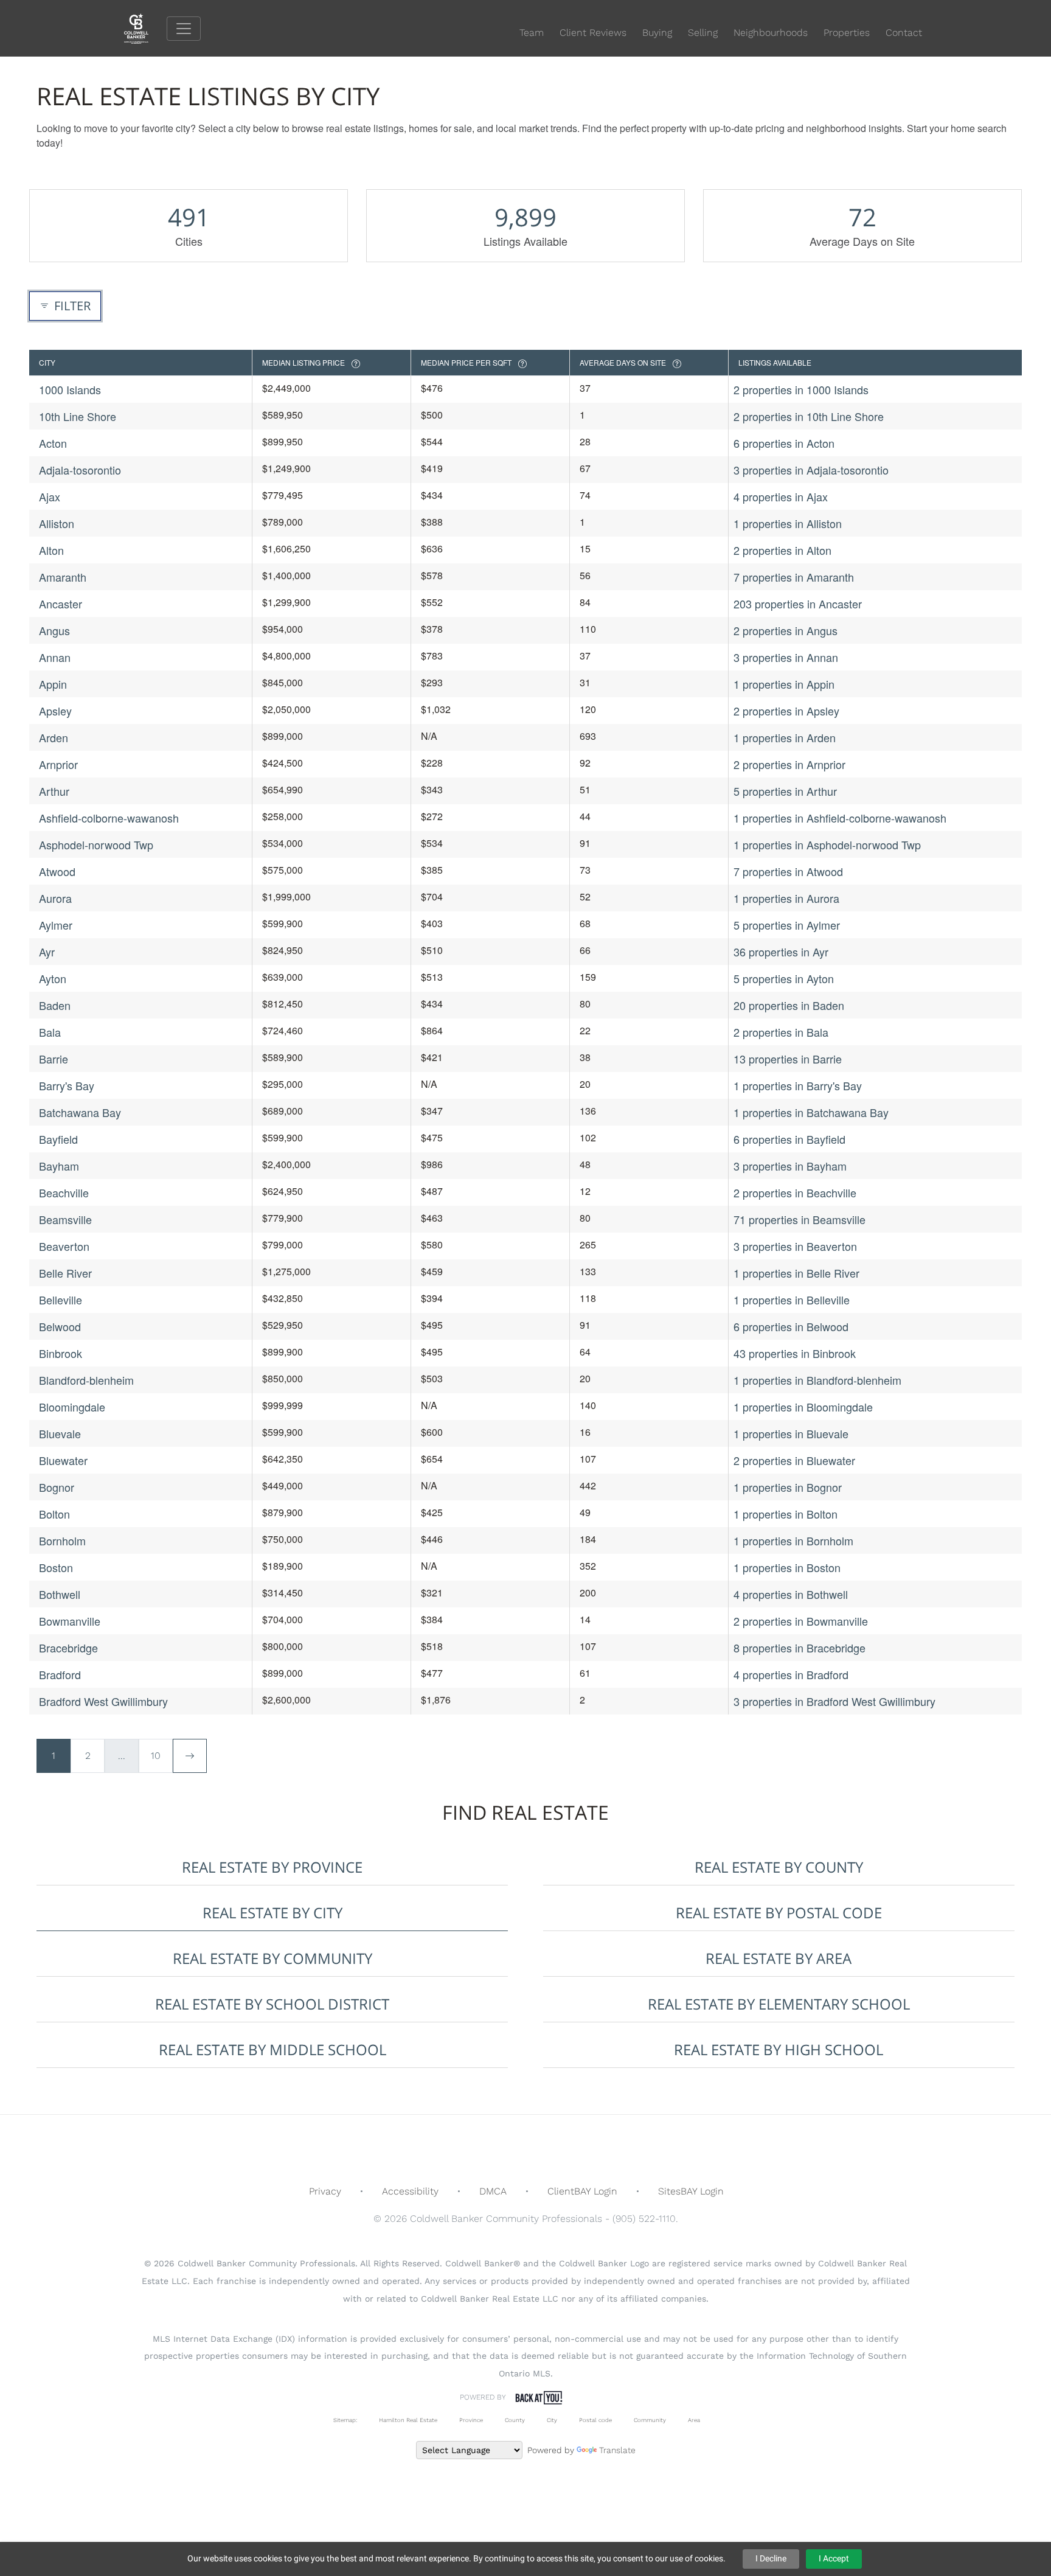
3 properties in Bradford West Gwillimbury (834, 1701)
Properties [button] (847, 33)
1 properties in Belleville (792, 1300)
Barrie (54, 1059)
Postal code (595, 2420)
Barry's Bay (67, 1085)
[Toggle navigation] (184, 29)
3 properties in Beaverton (795, 1246)
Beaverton (64, 1246)
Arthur (54, 791)
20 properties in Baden (789, 1005)
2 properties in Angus (786, 630)
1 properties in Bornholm (793, 1540)
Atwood (57, 871)
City (552, 2420)
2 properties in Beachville (795, 1192)
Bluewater (63, 1460)
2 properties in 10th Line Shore (809, 416)
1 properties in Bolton (786, 1514)
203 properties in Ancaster (798, 604)
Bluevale (60, 1433)
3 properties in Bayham (790, 1166)
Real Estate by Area (779, 1958)
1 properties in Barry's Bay (798, 1085)
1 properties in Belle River (796, 1273)
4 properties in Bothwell (791, 1594)
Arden (54, 737)
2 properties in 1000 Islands (801, 389)
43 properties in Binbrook (795, 1353)
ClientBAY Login (582, 2191)
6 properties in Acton (784, 443)
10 (156, 1756)
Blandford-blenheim (86, 1380)
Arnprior (58, 764)
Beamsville (65, 1219)
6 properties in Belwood (791, 1326)
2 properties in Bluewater (794, 1460)
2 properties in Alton (782, 550)
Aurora (55, 898)
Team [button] (532, 33)
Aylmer (56, 925)
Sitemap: (345, 2420)
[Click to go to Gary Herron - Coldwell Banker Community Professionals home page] (145, 28)
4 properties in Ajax (781, 496)
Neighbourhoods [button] (771, 33)
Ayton (53, 978)
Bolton (54, 1514)
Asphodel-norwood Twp (96, 844)
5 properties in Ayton (784, 978)
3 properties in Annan (786, 657)
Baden (55, 1005)
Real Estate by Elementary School (779, 2004)
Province (471, 2420)
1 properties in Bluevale (791, 1433)
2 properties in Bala (781, 1032)
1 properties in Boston (787, 1567)
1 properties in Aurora (786, 898)
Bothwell (60, 1594)
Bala (50, 1032)
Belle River (65, 1273)
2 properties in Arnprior (789, 764)
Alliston (57, 523)
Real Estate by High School (779, 2049)
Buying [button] (657, 33)
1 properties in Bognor (788, 1487)
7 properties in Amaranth (794, 577)
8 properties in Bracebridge (800, 1648)
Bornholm (62, 1540)
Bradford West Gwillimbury (103, 1701)
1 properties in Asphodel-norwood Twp (827, 844)
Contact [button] (904, 33)
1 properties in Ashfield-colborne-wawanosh (840, 818)
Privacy (325, 2191)
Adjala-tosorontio (80, 470)
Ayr (47, 952)
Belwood (60, 1326)
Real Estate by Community (272, 1958)
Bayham (59, 1166)
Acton (53, 443)
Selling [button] (703, 33)
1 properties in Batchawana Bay (811, 1112)
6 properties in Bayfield (789, 1139)
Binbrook (61, 1353)
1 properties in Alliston (788, 523)
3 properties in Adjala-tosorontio (811, 470)
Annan (55, 657)
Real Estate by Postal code (779, 1913)
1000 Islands (70, 389)
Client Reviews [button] (593, 33)
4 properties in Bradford (791, 1674)
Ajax (50, 496)
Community (650, 2420)
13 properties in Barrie (788, 1059)
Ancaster (61, 604)
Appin (53, 684)
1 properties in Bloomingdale (803, 1407)
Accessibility (410, 2191)
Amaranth (63, 577)
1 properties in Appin (784, 684)
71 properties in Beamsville (800, 1219)
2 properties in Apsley (786, 711)
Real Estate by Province (272, 1867)
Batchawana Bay (80, 1112)
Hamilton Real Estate (408, 2420)
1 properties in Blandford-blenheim (817, 1380)
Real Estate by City (272, 1913)
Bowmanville (70, 1621)
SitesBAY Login (691, 2191)
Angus (54, 630)
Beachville (64, 1192)
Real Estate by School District (272, 2004)
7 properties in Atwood (788, 871)
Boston (56, 1567)
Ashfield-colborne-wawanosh (109, 818)
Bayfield (58, 1139)
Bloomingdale (72, 1407)
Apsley (55, 711)
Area (694, 2420)
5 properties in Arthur (785, 791)
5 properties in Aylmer (787, 925)
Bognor (57, 1487)
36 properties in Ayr (781, 952)
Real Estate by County (779, 1867)
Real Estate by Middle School (272, 2049)
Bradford (60, 1674)
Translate (617, 2450)
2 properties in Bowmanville (801, 1621)
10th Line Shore (78, 416)
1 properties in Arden (785, 737)
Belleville (61, 1300)
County (515, 2420)
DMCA (493, 2191)
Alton (51, 550)
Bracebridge (68, 1648)
